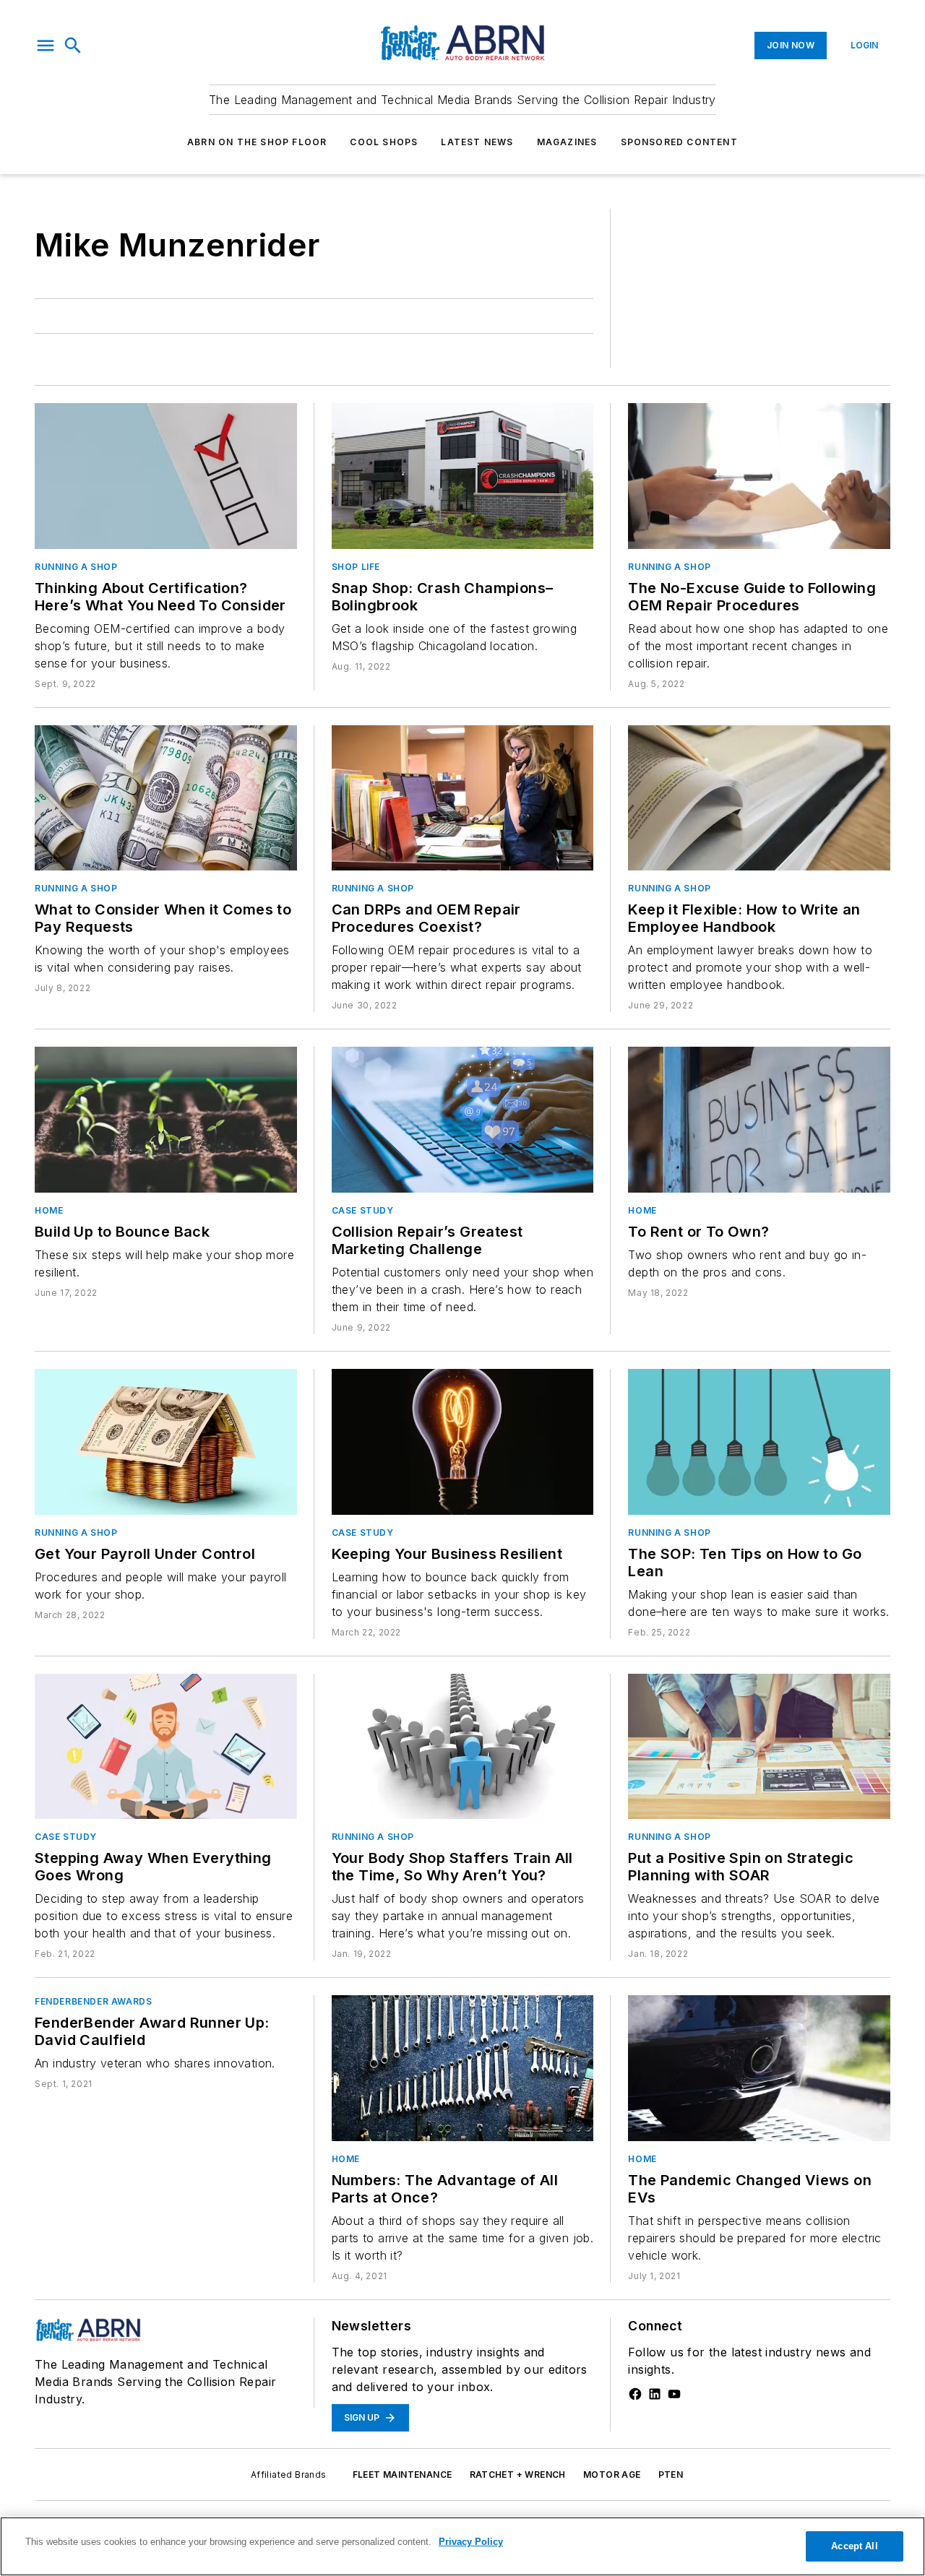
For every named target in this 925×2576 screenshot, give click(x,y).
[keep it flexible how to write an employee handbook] (759, 798)
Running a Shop (76, 567)
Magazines (567, 142)
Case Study (363, 1210)
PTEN (671, 2475)
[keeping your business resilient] (463, 1442)
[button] (46, 46)
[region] (462, 2546)
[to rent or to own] (759, 1120)
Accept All (854, 2546)
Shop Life (356, 567)
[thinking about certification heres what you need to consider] (166, 476)
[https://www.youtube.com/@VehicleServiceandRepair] (674, 2394)
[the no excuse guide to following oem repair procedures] (759, 476)
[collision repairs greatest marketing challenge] (463, 1120)
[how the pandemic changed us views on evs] (759, 2068)
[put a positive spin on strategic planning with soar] (759, 1747)
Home (49, 1210)
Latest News (477, 142)
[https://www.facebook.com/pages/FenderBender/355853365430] (635, 2394)
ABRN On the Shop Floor (257, 142)
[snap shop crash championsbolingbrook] (463, 476)
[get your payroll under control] (166, 1442)
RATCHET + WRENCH (518, 2475)
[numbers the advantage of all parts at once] (463, 2068)
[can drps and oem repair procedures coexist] (463, 798)
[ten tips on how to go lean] (759, 1442)
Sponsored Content (679, 142)
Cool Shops (384, 142)
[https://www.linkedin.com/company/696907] (655, 2394)
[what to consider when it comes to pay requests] (166, 798)
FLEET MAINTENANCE (403, 2475)
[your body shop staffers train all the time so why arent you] (463, 1747)
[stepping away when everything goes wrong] (166, 1747)
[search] (73, 46)
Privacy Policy (471, 2542)
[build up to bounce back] (166, 1120)
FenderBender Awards (93, 2001)
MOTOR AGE (612, 2475)
